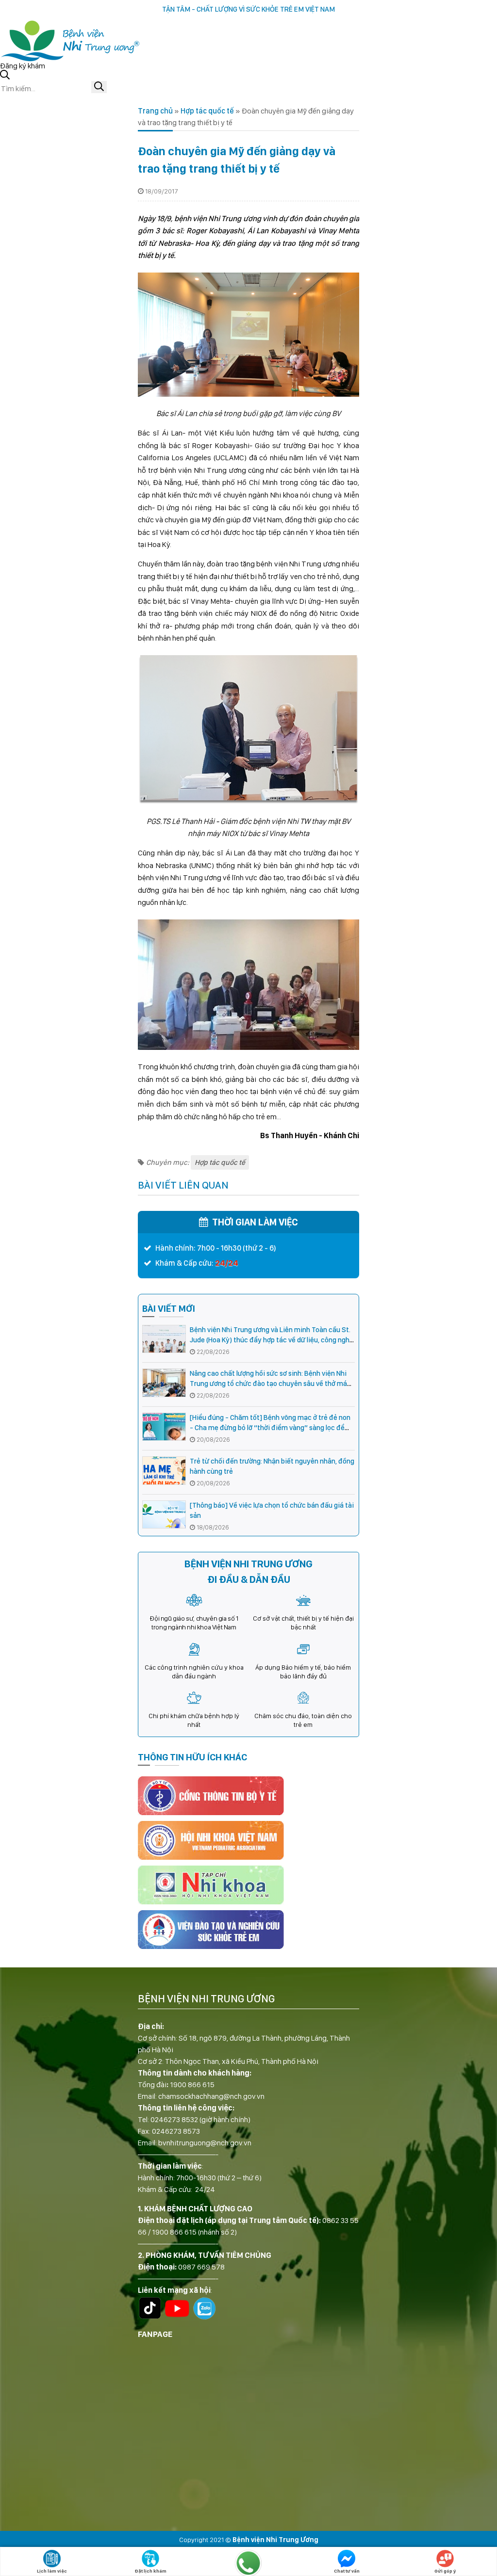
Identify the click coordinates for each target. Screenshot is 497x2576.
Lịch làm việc (52, 2571)
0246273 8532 (174, 2119)
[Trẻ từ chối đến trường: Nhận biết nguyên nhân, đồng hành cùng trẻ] (164, 1471)
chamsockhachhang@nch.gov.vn (211, 2096)
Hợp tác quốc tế (207, 111)
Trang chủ (155, 111)
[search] (99, 87)
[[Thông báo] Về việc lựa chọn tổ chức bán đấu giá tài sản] (164, 1515)
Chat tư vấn (347, 2571)
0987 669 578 (201, 2267)
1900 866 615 (192, 2085)
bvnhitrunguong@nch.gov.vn (205, 2143)
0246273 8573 (176, 2131)
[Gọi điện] (248, 2563)
